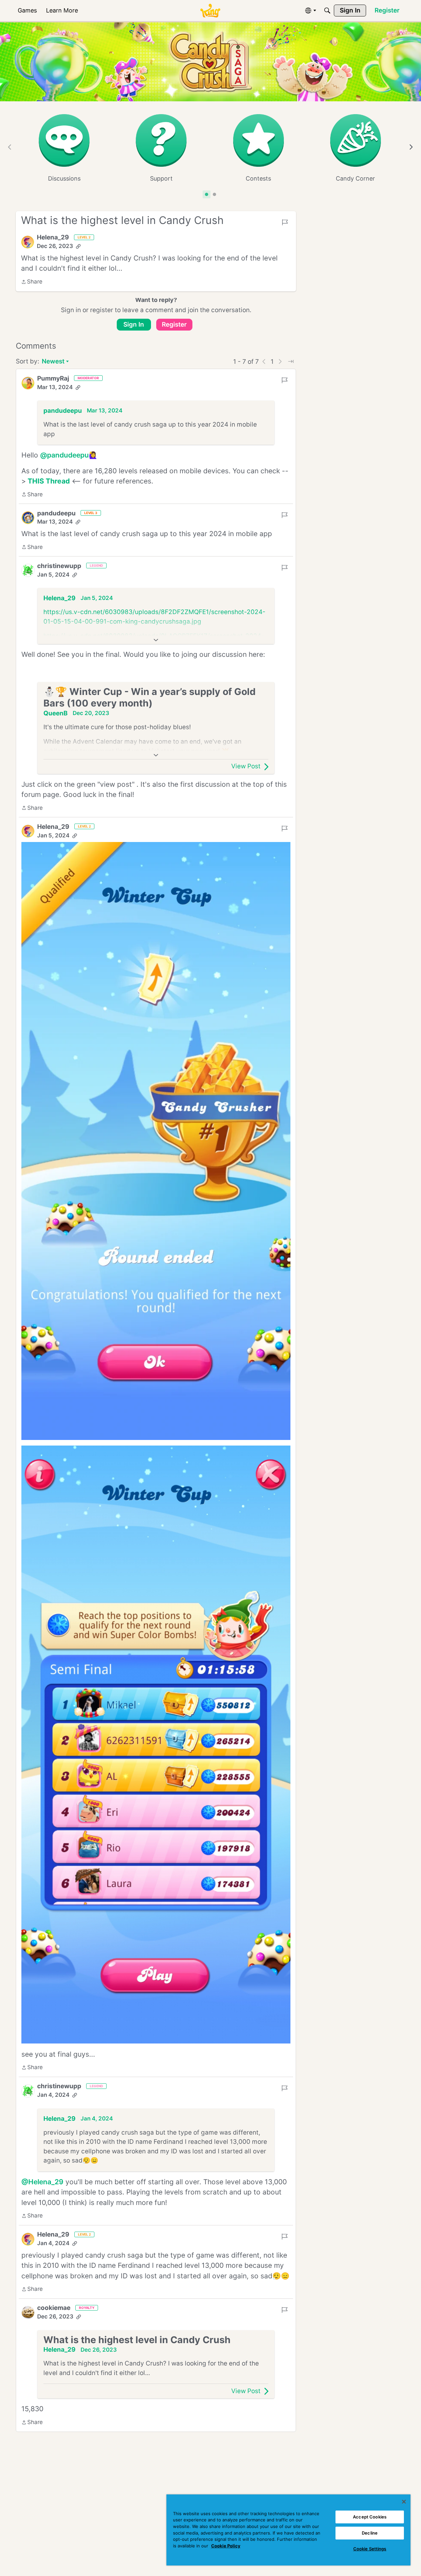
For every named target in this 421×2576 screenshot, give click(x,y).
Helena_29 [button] (53, 237)
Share (32, 282)
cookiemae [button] (54, 2308)
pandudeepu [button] (63, 411)
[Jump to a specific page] (291, 361)
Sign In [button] (134, 324)
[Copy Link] (78, 246)
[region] (288, 2530)
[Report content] (285, 222)
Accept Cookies (370, 2517)
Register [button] (174, 324)
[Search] (327, 11)
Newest (53, 362)
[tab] (207, 194)
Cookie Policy (226, 2546)
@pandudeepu (64, 455)
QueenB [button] (56, 713)
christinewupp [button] (59, 566)
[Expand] (156, 640)
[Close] (404, 2502)
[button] (28, 242)
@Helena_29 (42, 2182)
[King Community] (210, 11)
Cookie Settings (370, 2549)
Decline (370, 2533)
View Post (246, 766)
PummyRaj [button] (53, 378)
